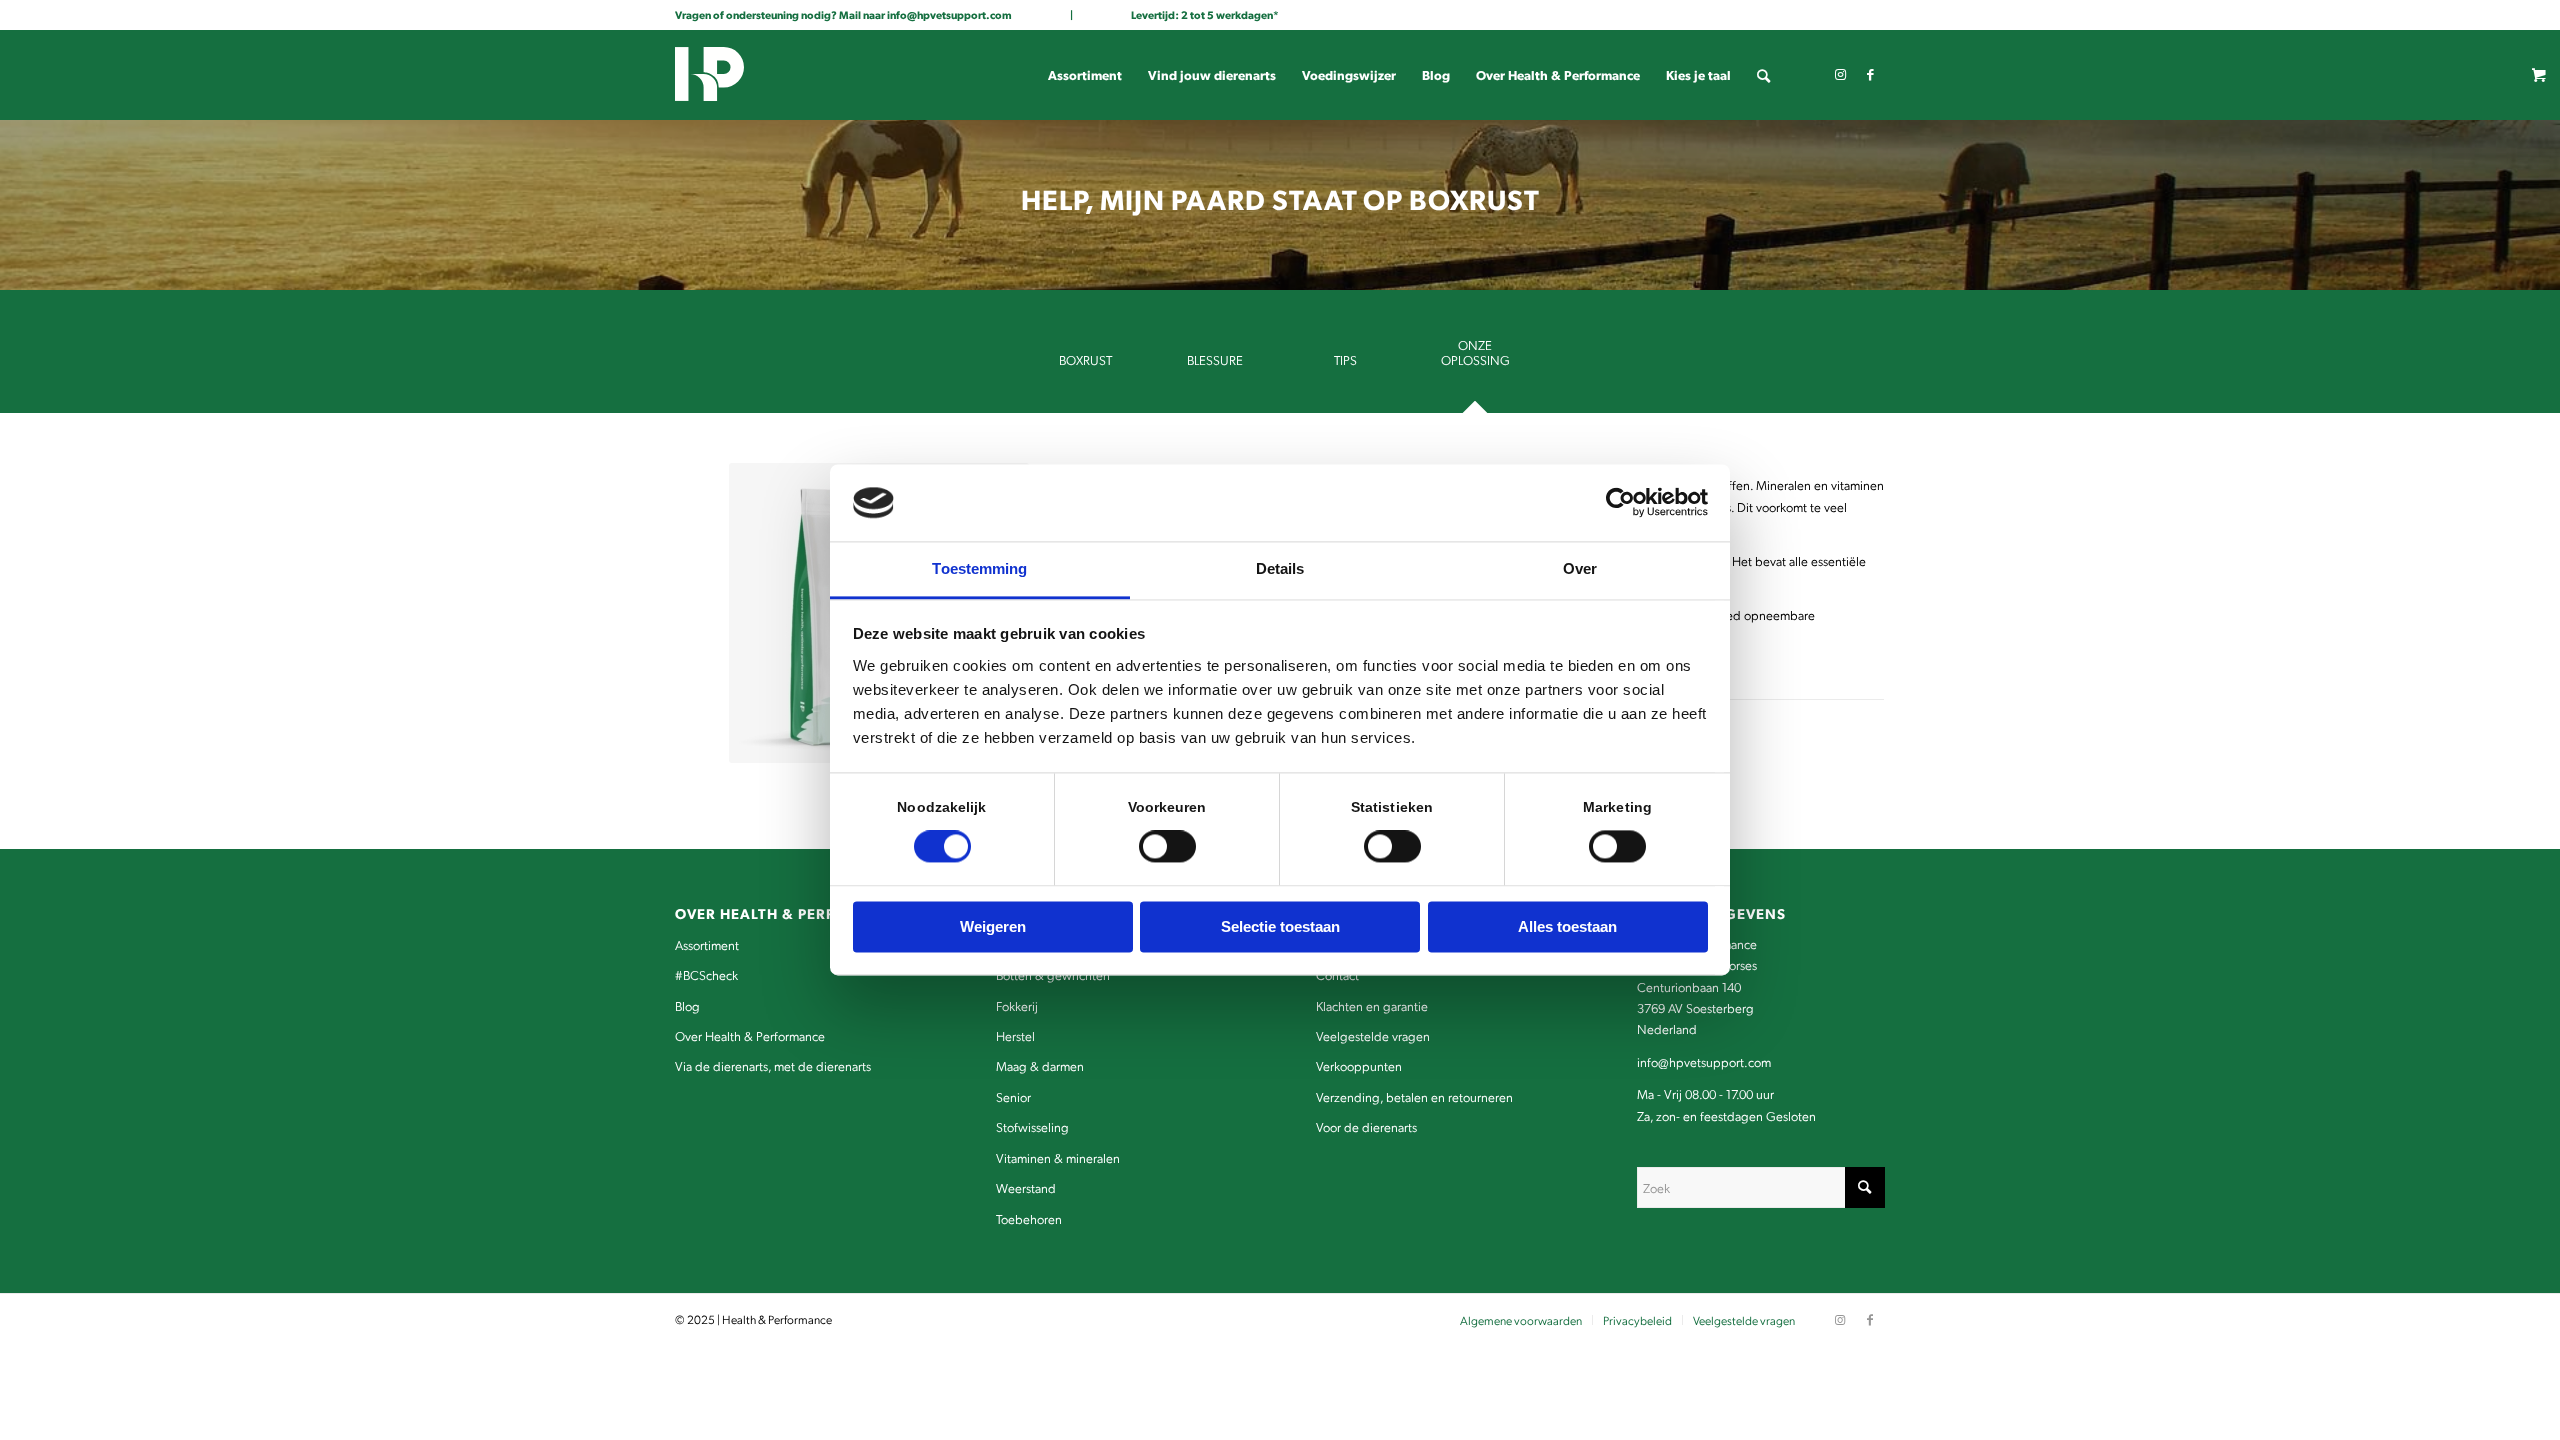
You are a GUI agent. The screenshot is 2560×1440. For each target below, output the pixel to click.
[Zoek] (1763, 75)
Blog (687, 1005)
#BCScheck (706, 974)
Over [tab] (1580, 568)
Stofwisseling (1032, 1126)
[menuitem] (1085, 75)
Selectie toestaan (1280, 926)
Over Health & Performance (750, 1035)
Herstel (1015, 1035)
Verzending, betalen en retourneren (1414, 1096)
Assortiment (707, 944)
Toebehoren (1029, 1218)
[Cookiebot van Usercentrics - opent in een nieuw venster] (1620, 503)
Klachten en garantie (1372, 1005)
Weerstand (1026, 1187)
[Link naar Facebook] (1870, 74)
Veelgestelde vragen (1373, 1035)
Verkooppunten (1359, 1065)
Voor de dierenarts (1366, 1126)
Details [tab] (1280, 568)
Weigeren (993, 926)
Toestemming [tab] (979, 568)
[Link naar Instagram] (1840, 74)
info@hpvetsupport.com (949, 14)
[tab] (1085, 366)
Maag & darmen (1040, 1065)
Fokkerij (1017, 1005)
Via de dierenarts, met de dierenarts (773, 1065)
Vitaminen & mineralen (1058, 1157)
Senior (1013, 1096)
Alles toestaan (1567, 926)
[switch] (1167, 847)
